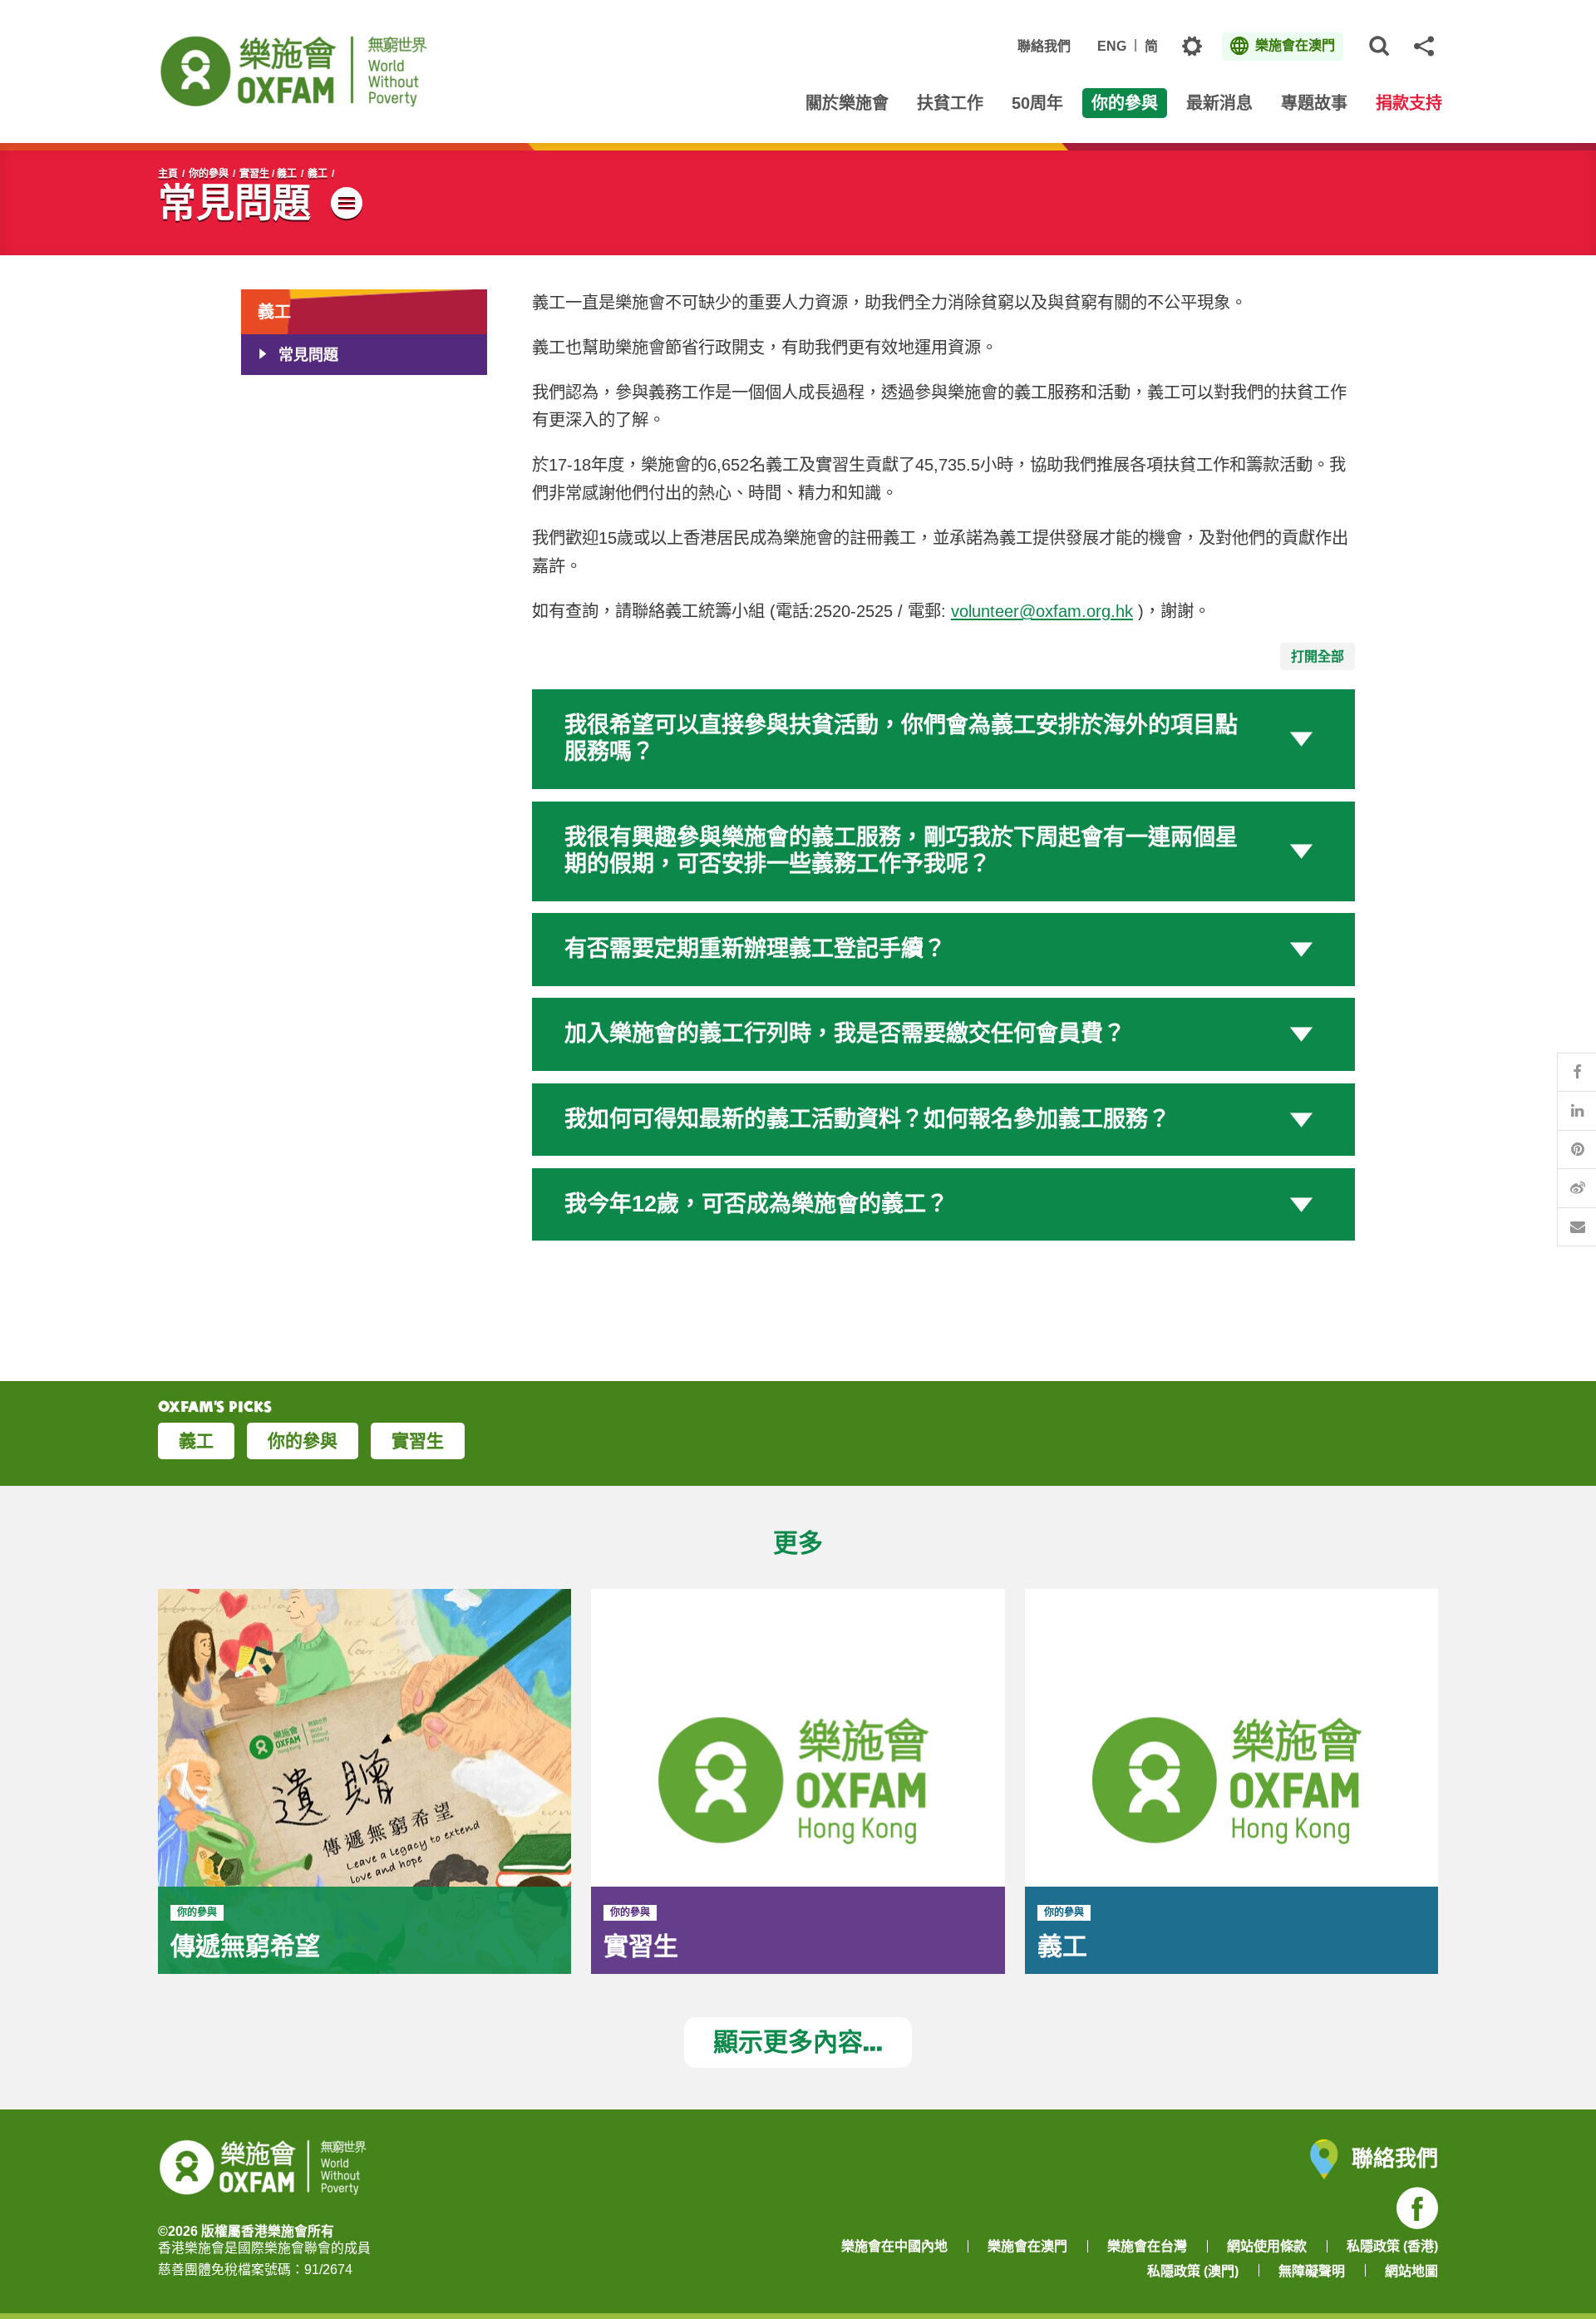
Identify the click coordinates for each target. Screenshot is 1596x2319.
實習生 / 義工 (268, 174)
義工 (318, 174)
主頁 (168, 174)
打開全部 (1318, 656)
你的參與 (209, 174)
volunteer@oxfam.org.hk (1042, 611)
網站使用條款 (1267, 2246)
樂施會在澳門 (1027, 2246)
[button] (943, 739)
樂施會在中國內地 (894, 2246)
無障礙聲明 (1312, 2271)
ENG (1112, 46)
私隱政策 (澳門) (1193, 2271)
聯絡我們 (1044, 46)
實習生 (418, 1441)
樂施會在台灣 (1147, 2246)
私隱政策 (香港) (1392, 2246)
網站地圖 (1411, 2271)
